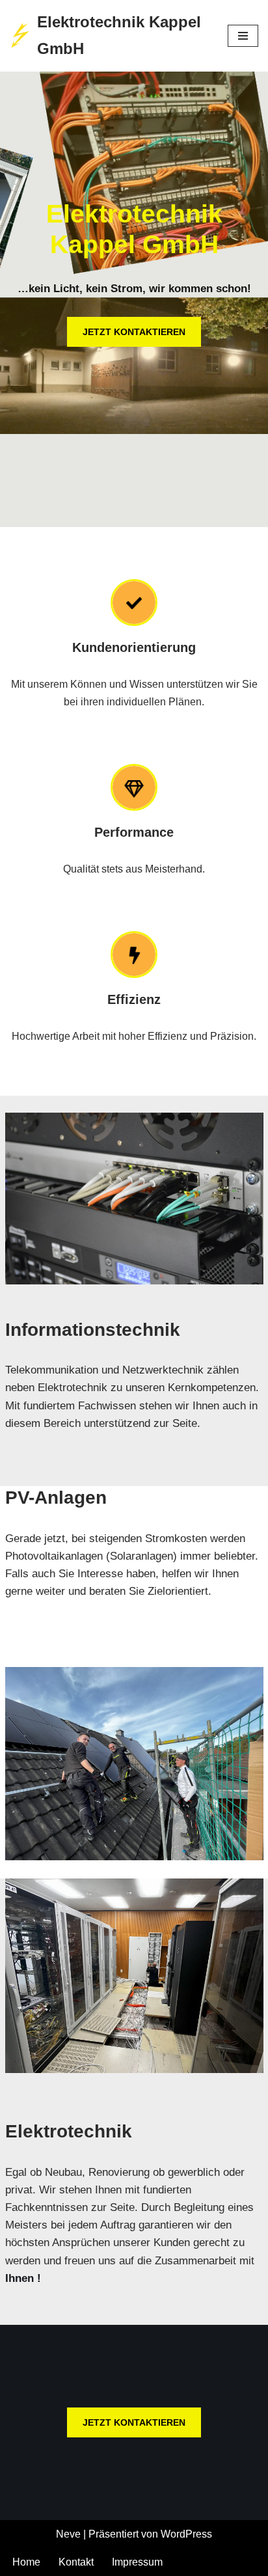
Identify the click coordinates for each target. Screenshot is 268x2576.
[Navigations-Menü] (243, 36)
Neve (68, 2534)
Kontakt (76, 2562)
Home (26, 2562)
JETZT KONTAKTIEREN (134, 332)
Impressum (137, 2562)
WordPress (186, 2534)
